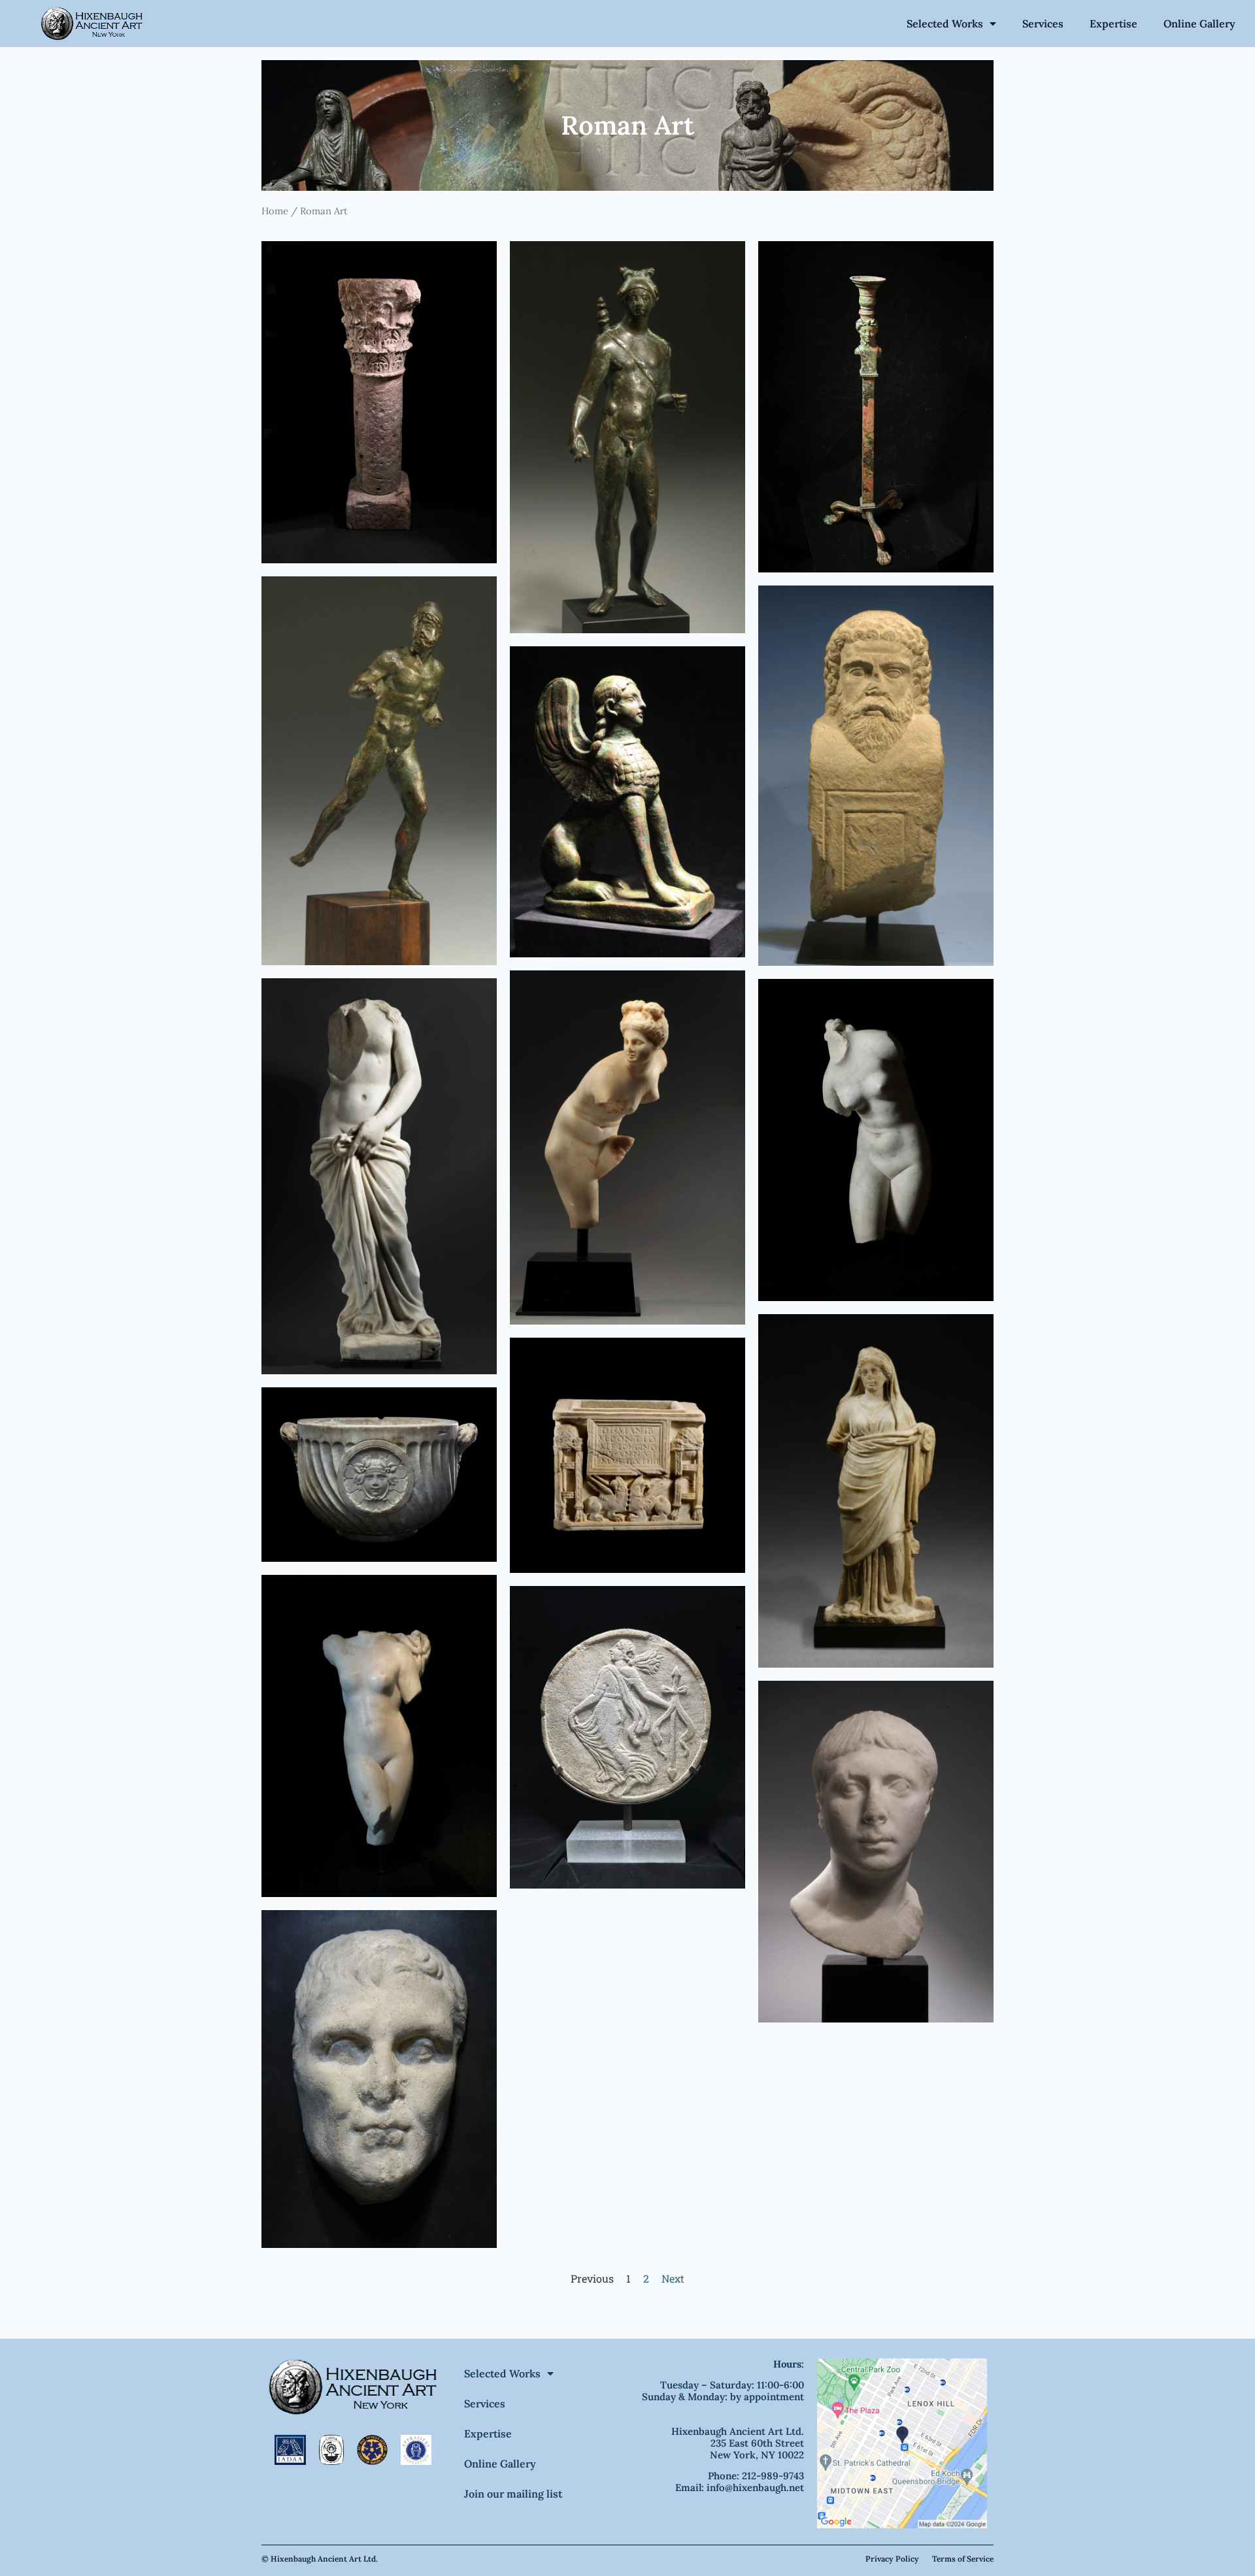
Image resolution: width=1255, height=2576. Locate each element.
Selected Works (945, 24)
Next (673, 2278)
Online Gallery (1199, 24)
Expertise (1113, 24)
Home (275, 211)
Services (1043, 24)
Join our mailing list (513, 2494)
